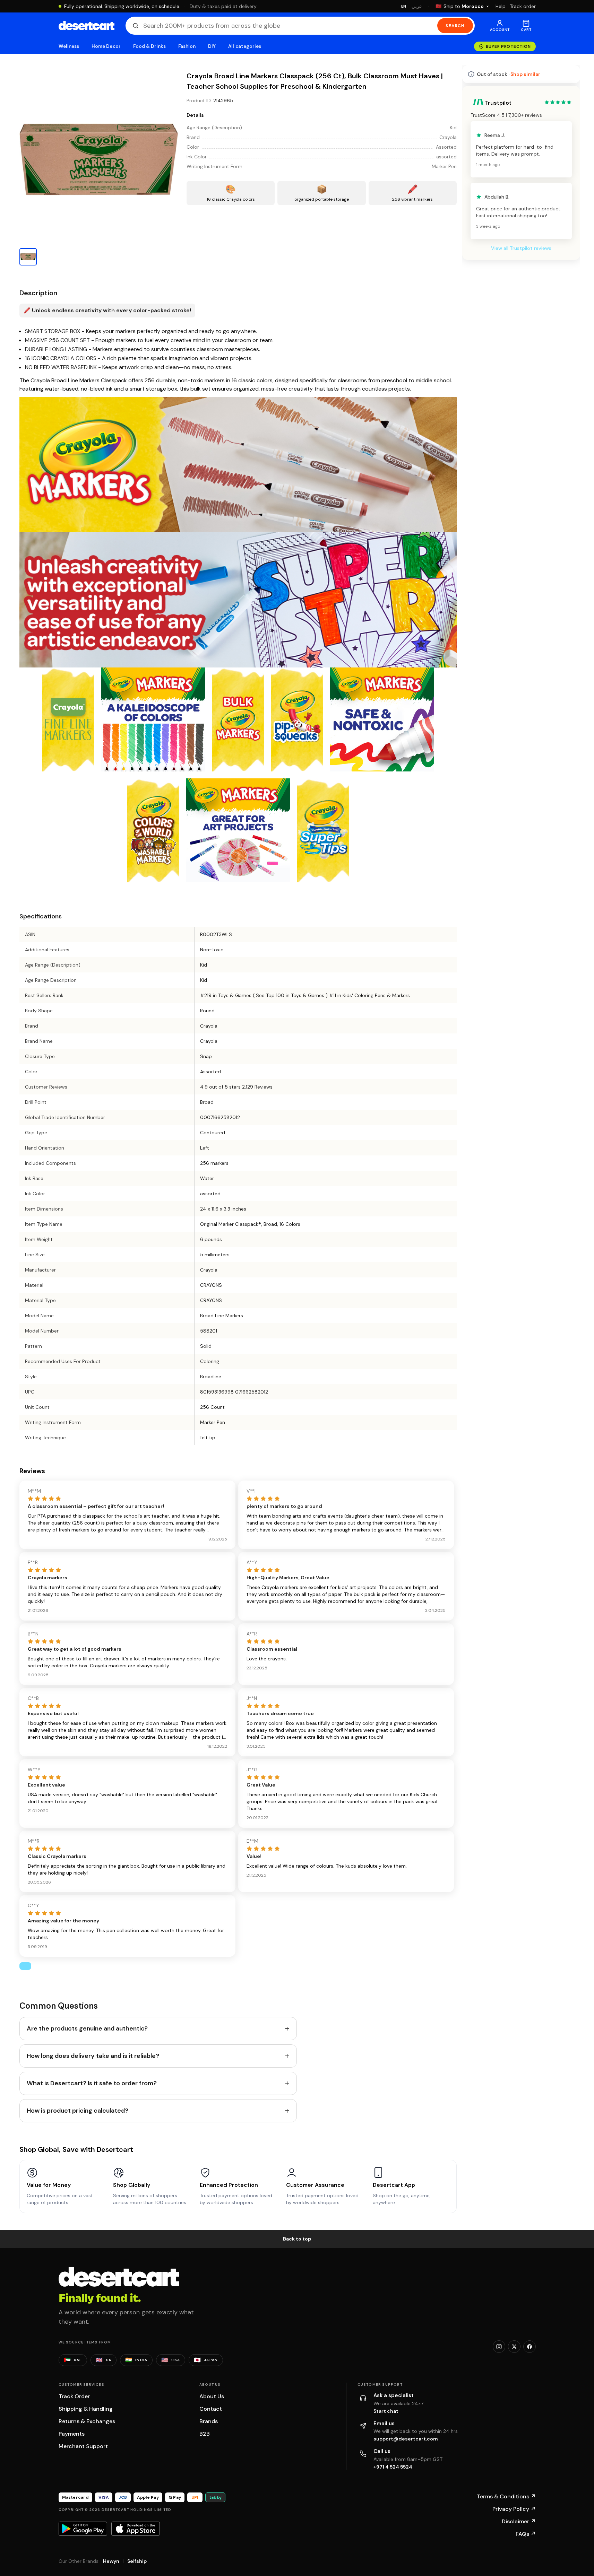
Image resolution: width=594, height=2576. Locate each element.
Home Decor (106, 46)
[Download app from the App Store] (136, 2529)
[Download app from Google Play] (83, 2529)
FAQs (526, 2534)
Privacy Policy (514, 2509)
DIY (212, 46)
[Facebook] (530, 2347)
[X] (514, 2347)
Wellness (69, 46)
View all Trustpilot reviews (521, 439)
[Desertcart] (87, 26)
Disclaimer (519, 2521)
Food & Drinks (149, 46)
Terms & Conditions (506, 2496)
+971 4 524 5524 (393, 2467)
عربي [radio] (417, 6)
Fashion (187, 46)
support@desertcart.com (406, 2439)
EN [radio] (404, 6)
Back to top (297, 2239)
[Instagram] (499, 2347)
